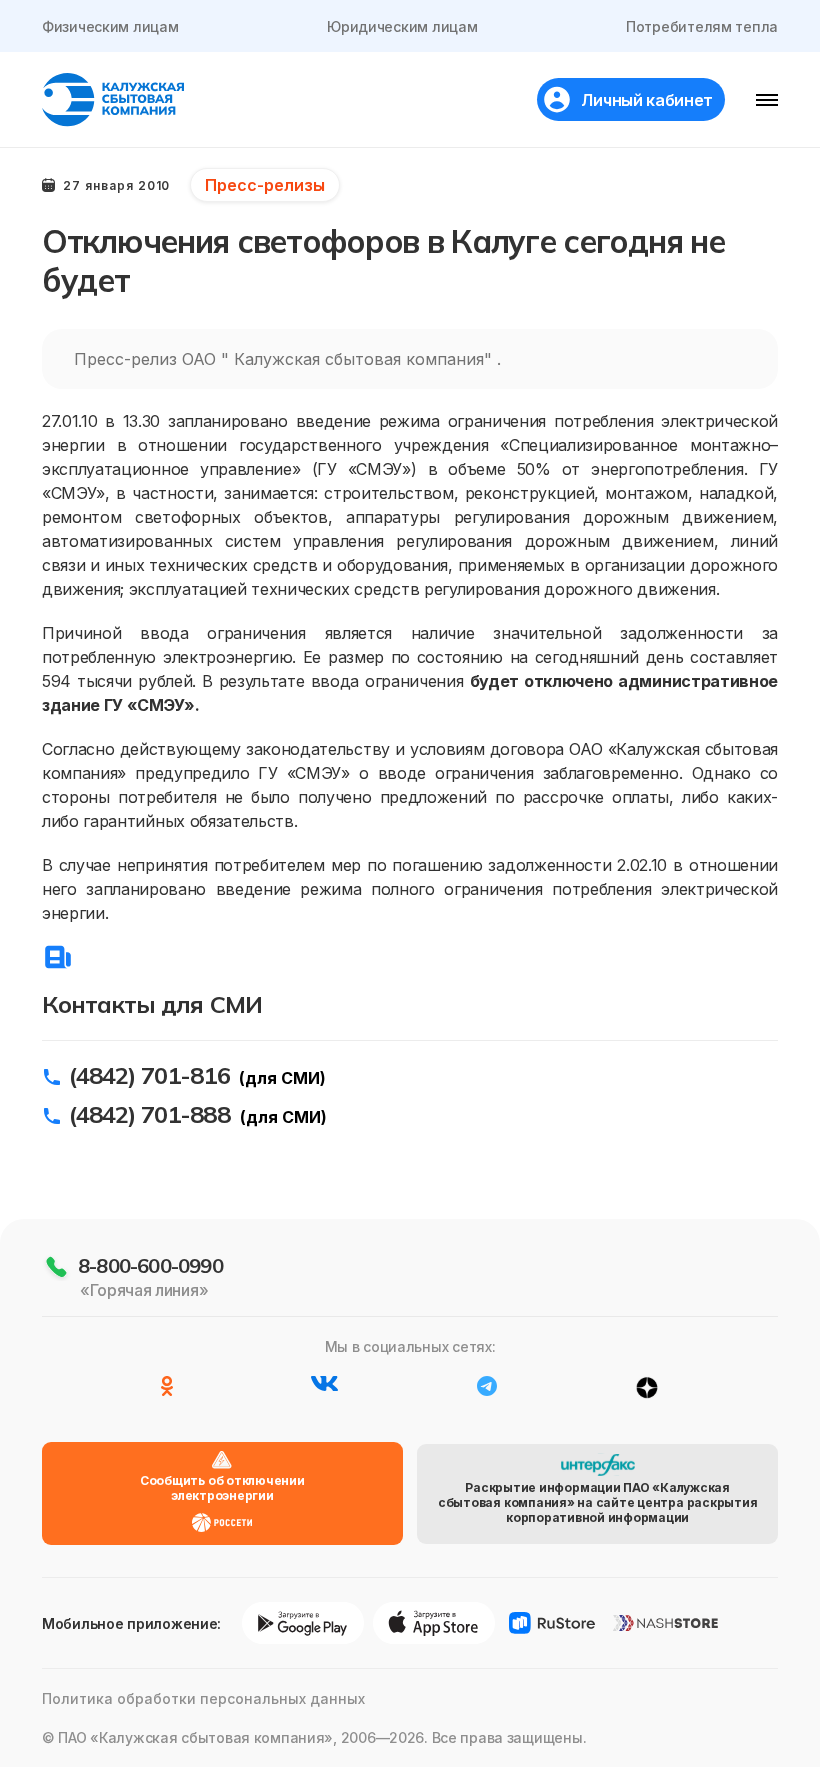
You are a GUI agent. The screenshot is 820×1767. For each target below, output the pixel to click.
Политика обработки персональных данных (203, 1698)
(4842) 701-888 (149, 1114)
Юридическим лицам (402, 26)
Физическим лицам (110, 26)
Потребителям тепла (702, 26)
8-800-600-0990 (150, 1265)
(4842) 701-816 (149, 1075)
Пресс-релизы (265, 185)
